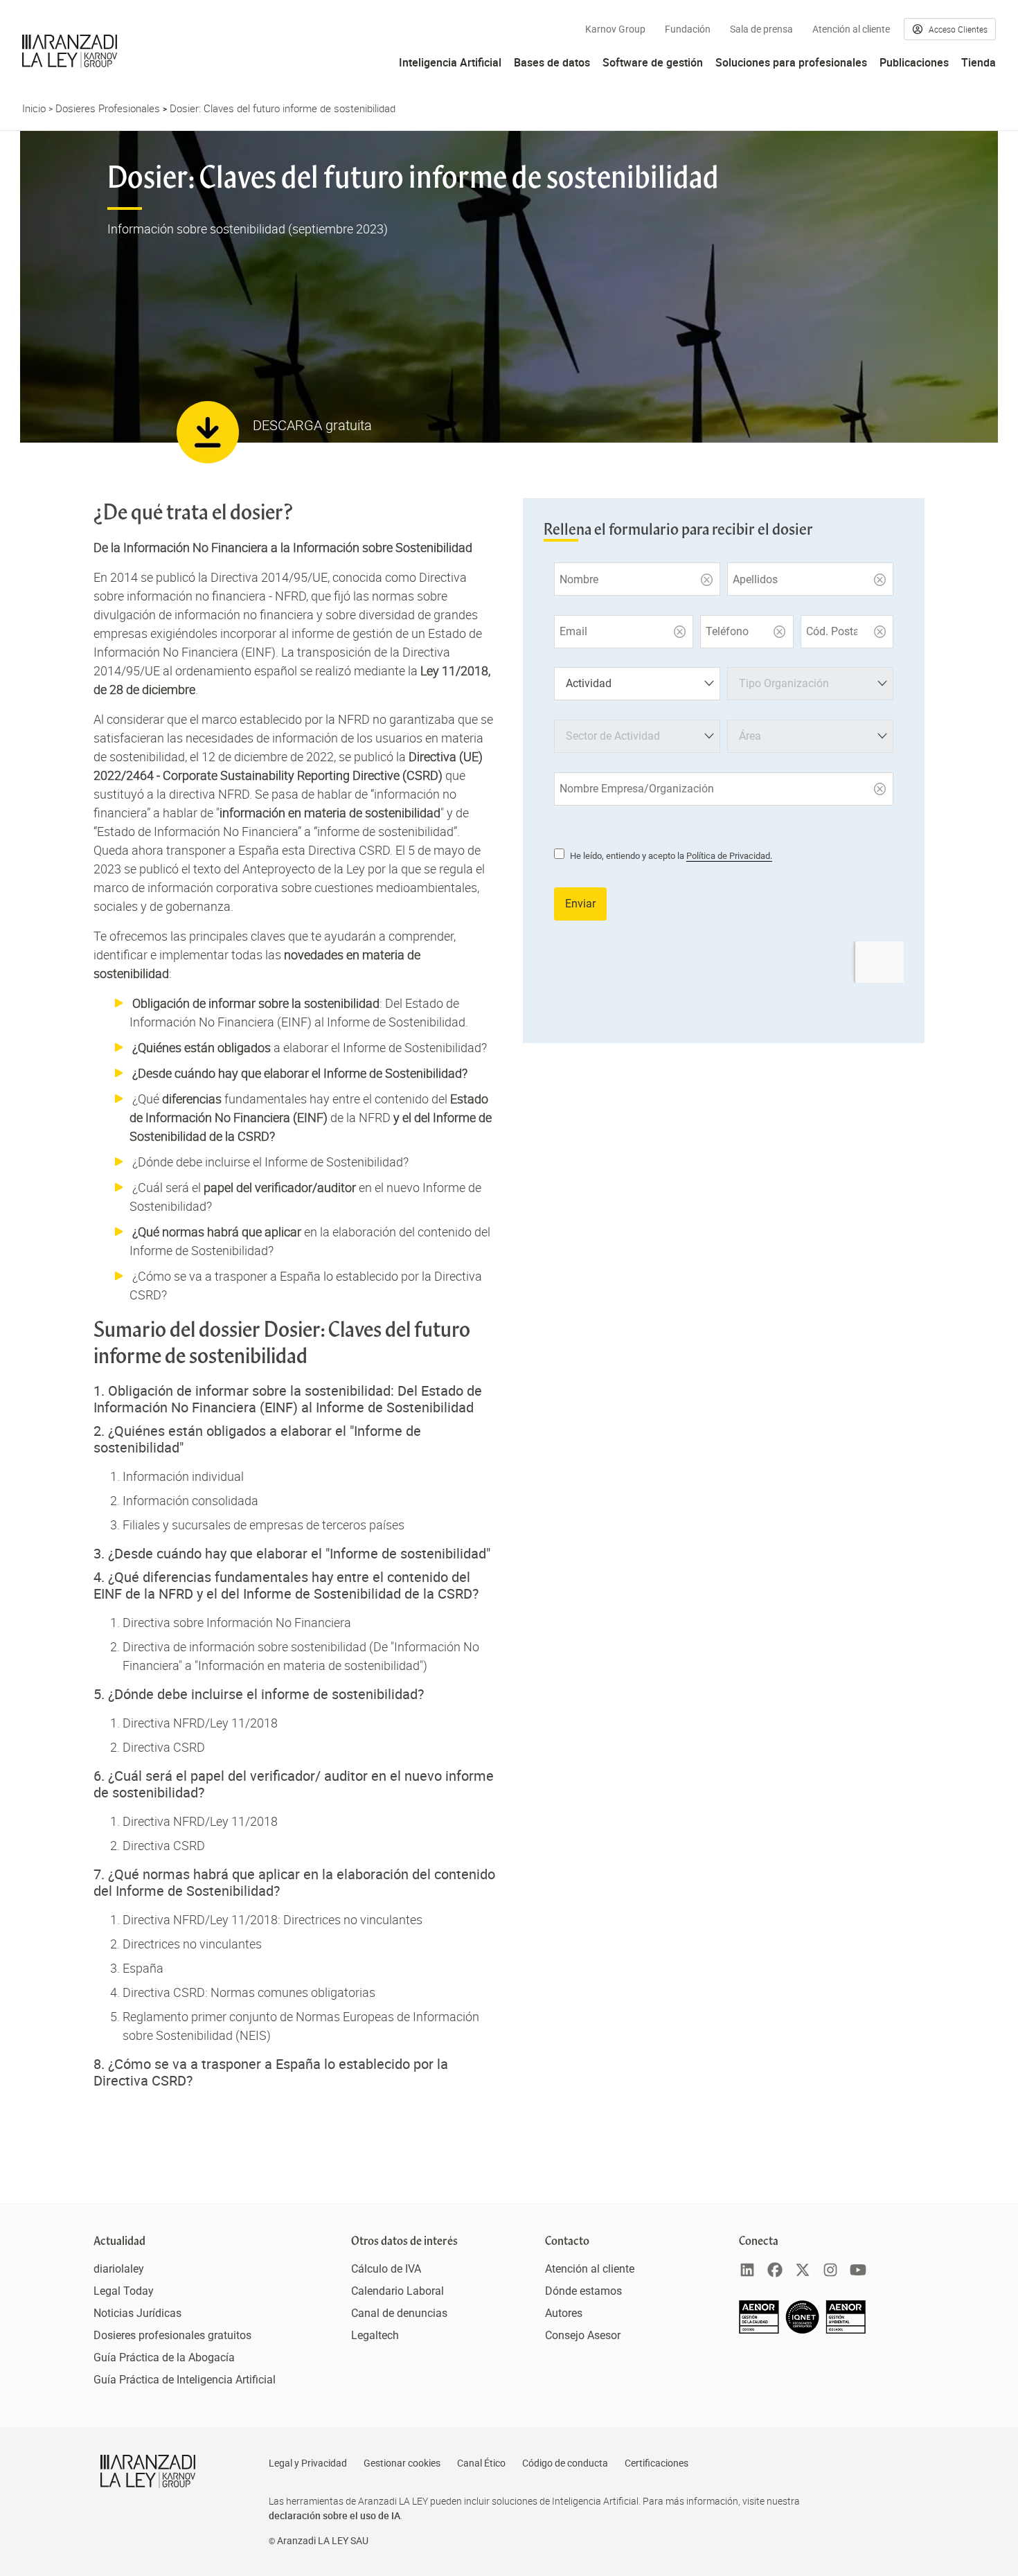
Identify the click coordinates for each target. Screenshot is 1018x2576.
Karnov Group (615, 29)
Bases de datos (552, 62)
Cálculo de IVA (386, 2269)
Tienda (979, 62)
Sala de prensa (761, 29)
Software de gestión (653, 62)
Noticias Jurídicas (137, 2313)
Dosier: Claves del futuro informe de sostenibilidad (283, 108)
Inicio (34, 108)
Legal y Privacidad (308, 2463)
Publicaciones (914, 62)
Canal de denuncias (399, 2313)
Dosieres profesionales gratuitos (172, 2335)
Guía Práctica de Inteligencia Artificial (185, 2380)
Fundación (688, 29)
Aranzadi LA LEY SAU (323, 2541)
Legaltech (375, 2335)
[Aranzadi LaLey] (148, 2471)
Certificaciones (657, 2463)
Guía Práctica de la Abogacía (164, 2357)
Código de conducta (565, 2463)
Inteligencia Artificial (450, 62)
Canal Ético (481, 2463)
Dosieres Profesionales (108, 108)
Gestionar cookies (402, 2463)
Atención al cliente (851, 29)
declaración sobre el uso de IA (334, 2515)
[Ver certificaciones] (803, 2330)
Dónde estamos (583, 2291)
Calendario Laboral (398, 2291)
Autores (564, 2313)
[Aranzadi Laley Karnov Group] (70, 51)
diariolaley (119, 2269)
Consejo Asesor (583, 2335)
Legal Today (124, 2291)
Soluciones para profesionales (791, 62)
